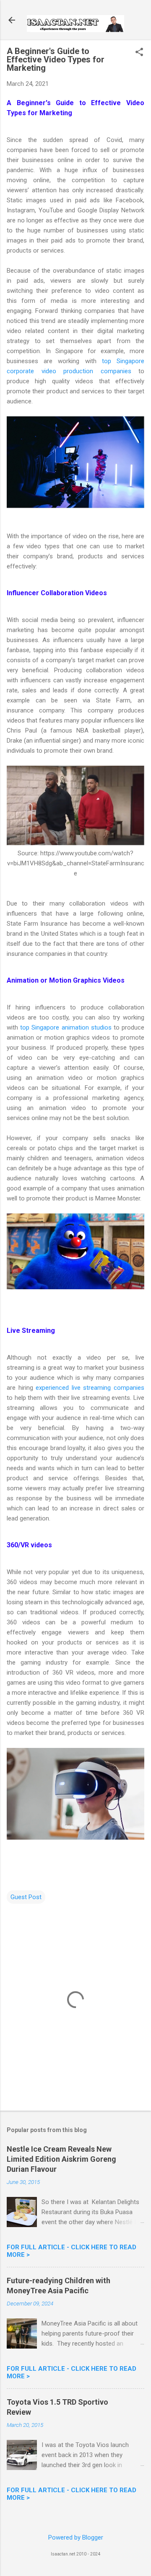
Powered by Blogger (76, 2537)
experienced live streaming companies (90, 1388)
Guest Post (26, 1897)
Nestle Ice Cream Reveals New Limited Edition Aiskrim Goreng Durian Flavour (61, 2159)
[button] (139, 53)
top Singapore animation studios (66, 1027)
